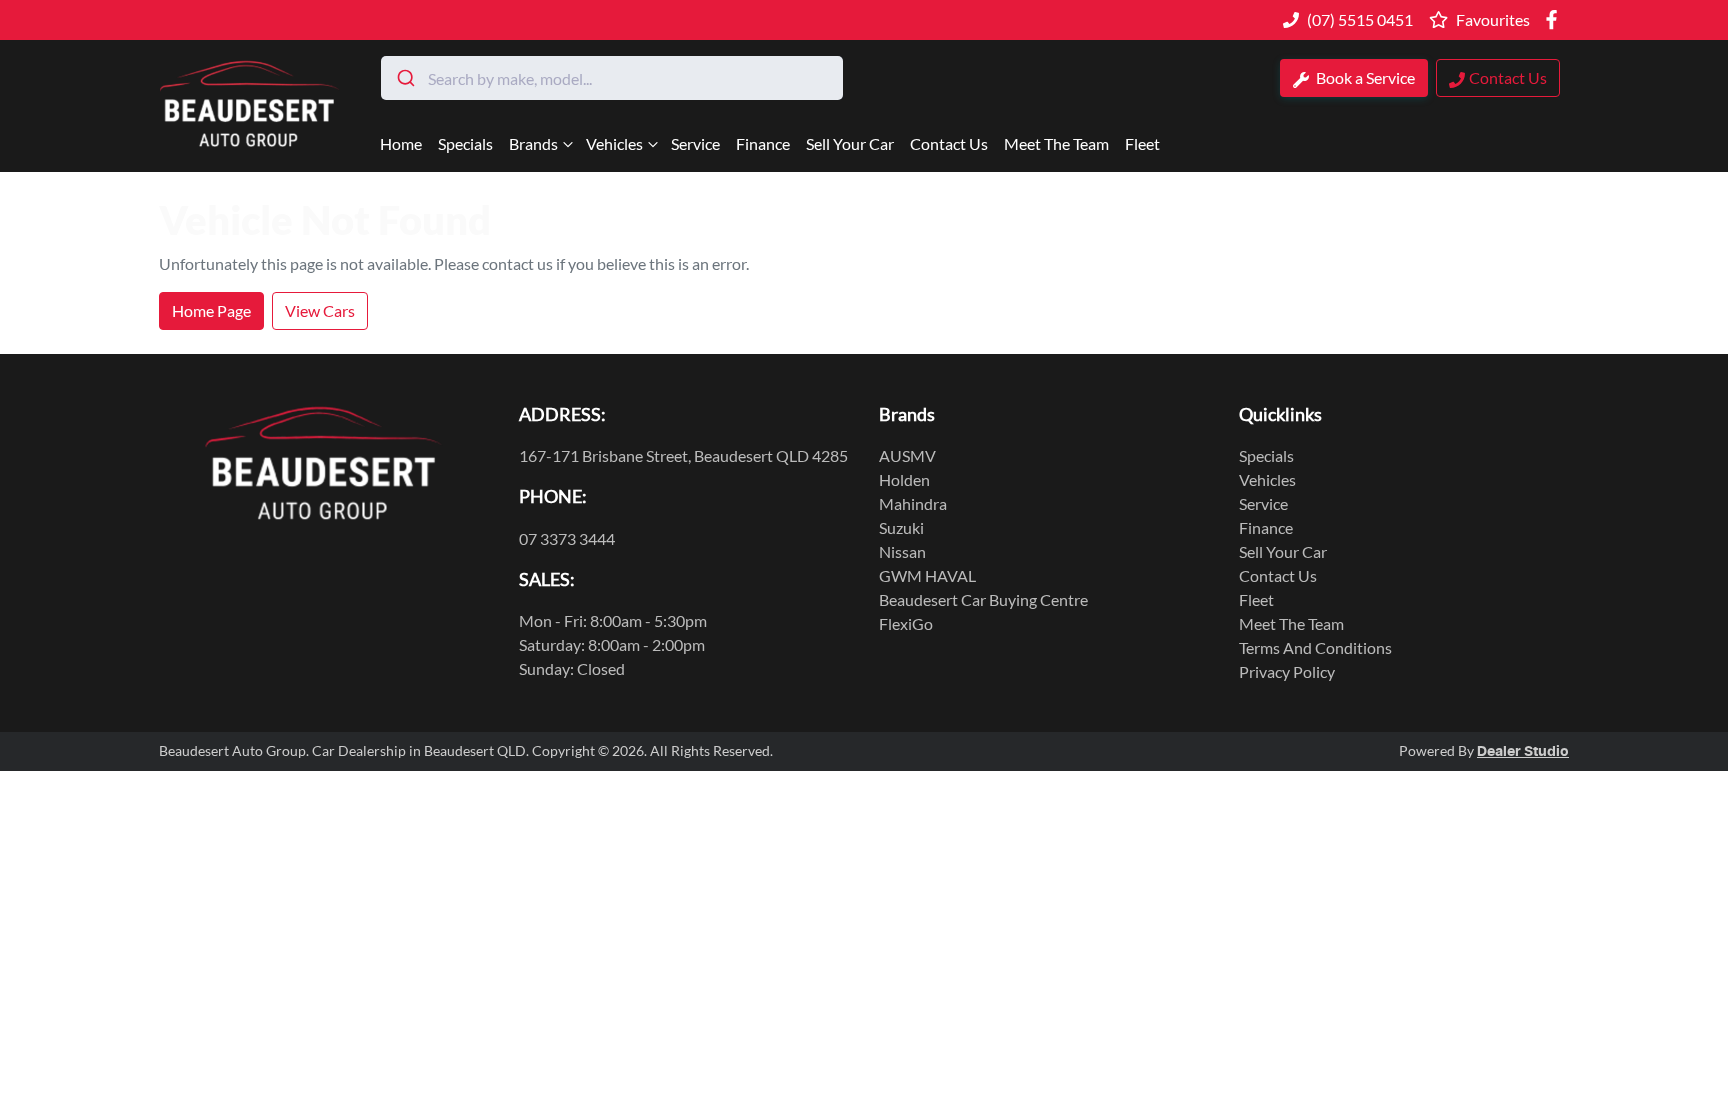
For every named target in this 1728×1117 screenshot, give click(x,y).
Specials (465, 143)
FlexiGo (906, 623)
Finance (763, 143)
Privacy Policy (1287, 671)
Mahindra (913, 503)
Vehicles (614, 143)
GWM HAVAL (927, 575)
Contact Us (949, 143)
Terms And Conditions (1315, 647)
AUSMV (907, 455)
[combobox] (612, 78)
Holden (904, 479)
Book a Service (1364, 77)
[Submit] (404, 78)
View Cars (320, 310)
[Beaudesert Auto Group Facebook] (1555, 19)
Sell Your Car (850, 143)
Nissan (902, 551)
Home (401, 143)
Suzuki (901, 527)
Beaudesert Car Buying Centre (983, 599)
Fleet (1142, 143)
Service (695, 143)
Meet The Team (1056, 143)
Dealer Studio (1523, 752)
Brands (533, 143)
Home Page (211, 310)
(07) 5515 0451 (1360, 19)
